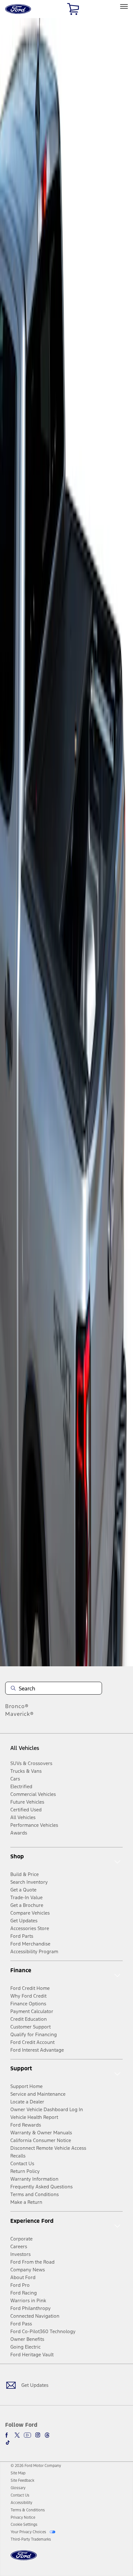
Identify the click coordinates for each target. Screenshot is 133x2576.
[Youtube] (27, 2435)
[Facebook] (8, 2435)
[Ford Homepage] (24, 2559)
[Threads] (47, 2435)
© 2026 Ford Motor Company (36, 2466)
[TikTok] (8, 2443)
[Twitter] (17, 2435)
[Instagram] (38, 2435)
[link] (18, 2473)
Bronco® (17, 1706)
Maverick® (20, 1714)
